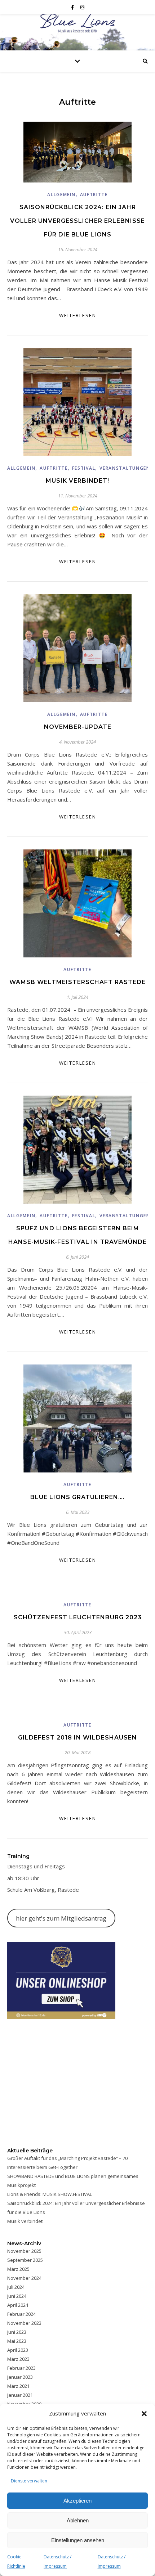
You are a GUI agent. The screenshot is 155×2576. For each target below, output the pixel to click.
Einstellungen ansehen (78, 2540)
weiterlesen (78, 315)
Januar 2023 (20, 2377)
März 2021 (18, 2386)
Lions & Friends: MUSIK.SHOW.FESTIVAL (50, 2194)
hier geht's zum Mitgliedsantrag (61, 1918)
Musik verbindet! (77, 481)
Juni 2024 (17, 2296)
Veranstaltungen (125, 468)
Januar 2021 (20, 2395)
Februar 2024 (21, 2314)
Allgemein (61, 195)
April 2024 (18, 2305)
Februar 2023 (21, 2368)
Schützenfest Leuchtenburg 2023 (78, 1617)
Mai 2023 (17, 2341)
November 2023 (24, 2323)
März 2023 (18, 2359)
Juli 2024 (16, 2287)
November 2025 (24, 2251)
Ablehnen (78, 2520)
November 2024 (24, 2278)
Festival (84, 468)
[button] (144, 2414)
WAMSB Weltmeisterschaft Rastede (77, 982)
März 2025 (18, 2269)
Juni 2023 (17, 2332)
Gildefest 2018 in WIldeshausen (77, 1738)
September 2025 (25, 2260)
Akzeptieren (77, 2501)
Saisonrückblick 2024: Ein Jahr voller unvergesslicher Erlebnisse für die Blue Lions (77, 221)
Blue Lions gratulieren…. (77, 1497)
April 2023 (18, 2350)
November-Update (78, 727)
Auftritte (94, 195)
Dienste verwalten (29, 2481)
